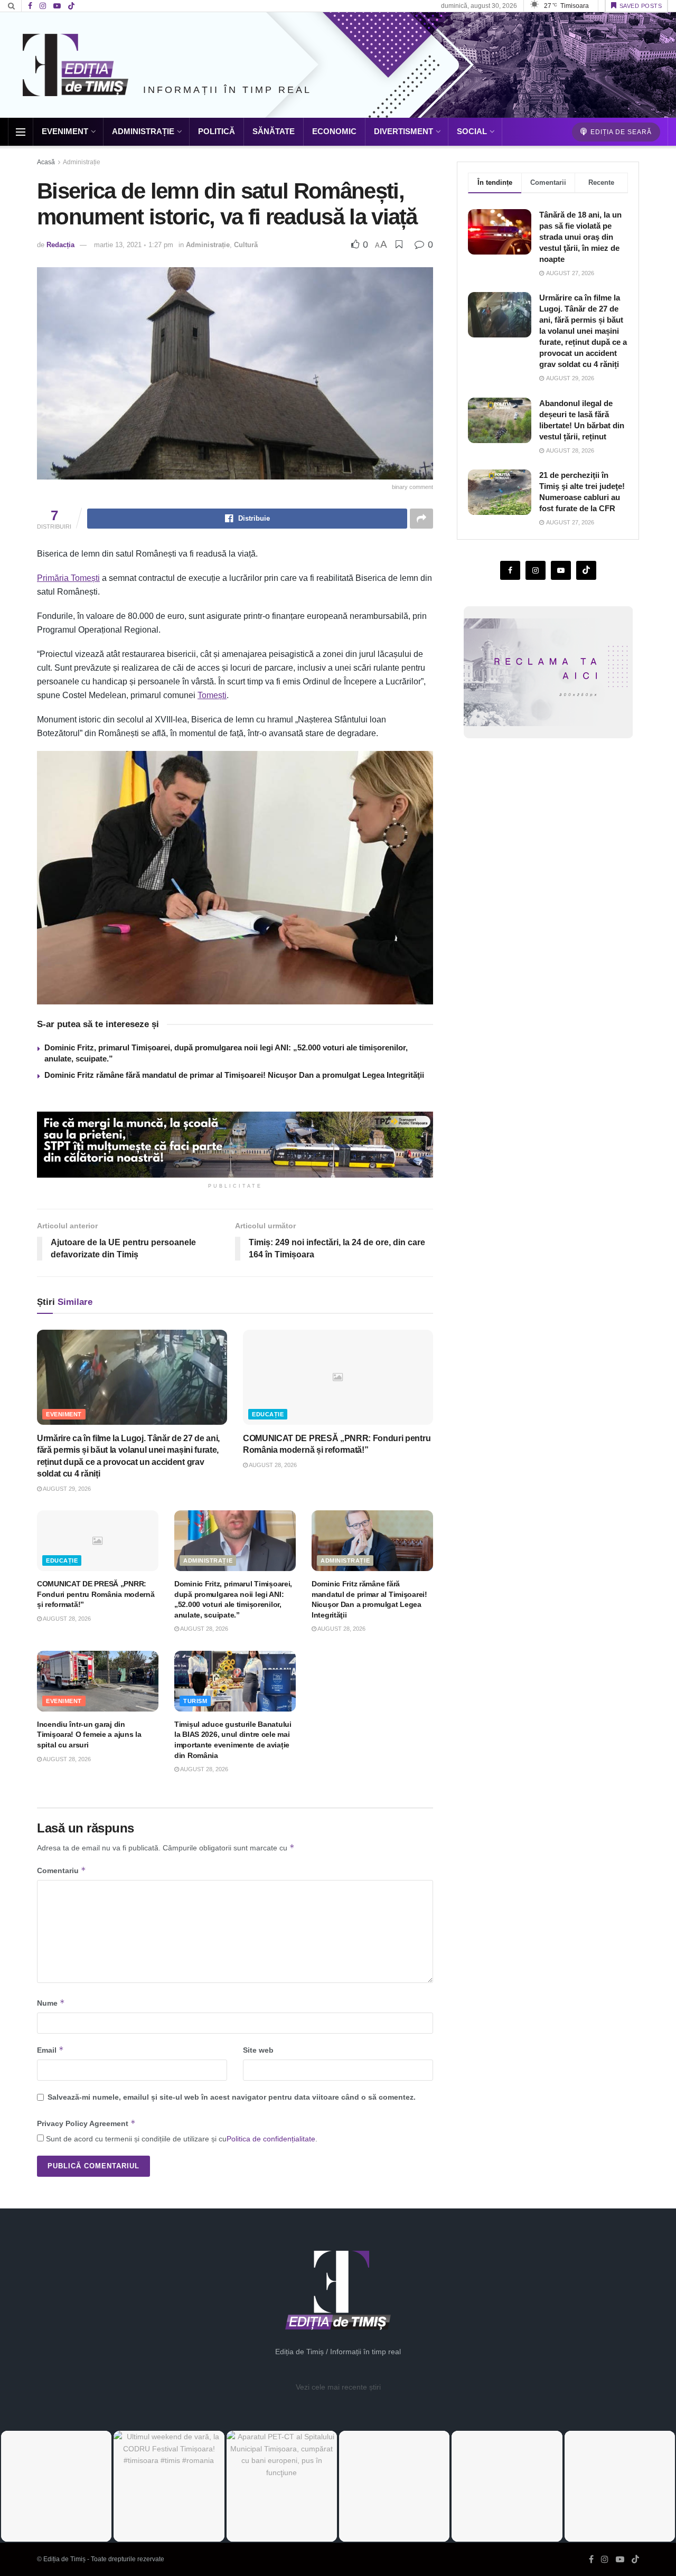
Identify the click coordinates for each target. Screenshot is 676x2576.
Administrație (143, 131)
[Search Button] (11, 6)
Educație (268, 1414)
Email (50, 2050)
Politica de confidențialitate (271, 2139)
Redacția (60, 245)
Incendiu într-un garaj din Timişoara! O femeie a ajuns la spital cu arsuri (89, 1734)
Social (472, 131)
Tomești (212, 695)
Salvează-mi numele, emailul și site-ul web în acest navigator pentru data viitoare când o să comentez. (232, 2097)
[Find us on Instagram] (43, 6)
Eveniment (65, 131)
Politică (217, 131)
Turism (195, 1701)
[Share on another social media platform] (421, 519)
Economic (334, 131)
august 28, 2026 (272, 1465)
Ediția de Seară (620, 132)
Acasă (46, 162)
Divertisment (403, 131)
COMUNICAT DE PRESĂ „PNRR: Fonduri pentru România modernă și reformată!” (96, 1594)
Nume (51, 2003)
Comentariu (62, 1870)
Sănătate (274, 131)
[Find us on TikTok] (71, 6)
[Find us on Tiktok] (586, 570)
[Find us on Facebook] (30, 6)
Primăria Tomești (68, 578)
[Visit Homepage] (76, 65)
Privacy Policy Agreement (86, 2123)
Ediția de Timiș (64, 2559)
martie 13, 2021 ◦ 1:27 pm (134, 245)
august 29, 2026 (66, 1489)
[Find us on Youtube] (57, 6)
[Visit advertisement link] (235, 1145)
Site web (258, 2050)
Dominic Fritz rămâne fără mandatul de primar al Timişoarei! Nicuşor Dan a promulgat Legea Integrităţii (234, 1075)
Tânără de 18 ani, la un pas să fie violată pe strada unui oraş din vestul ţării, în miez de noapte (580, 237)
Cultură (246, 245)
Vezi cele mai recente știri (338, 2387)
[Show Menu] (21, 132)
